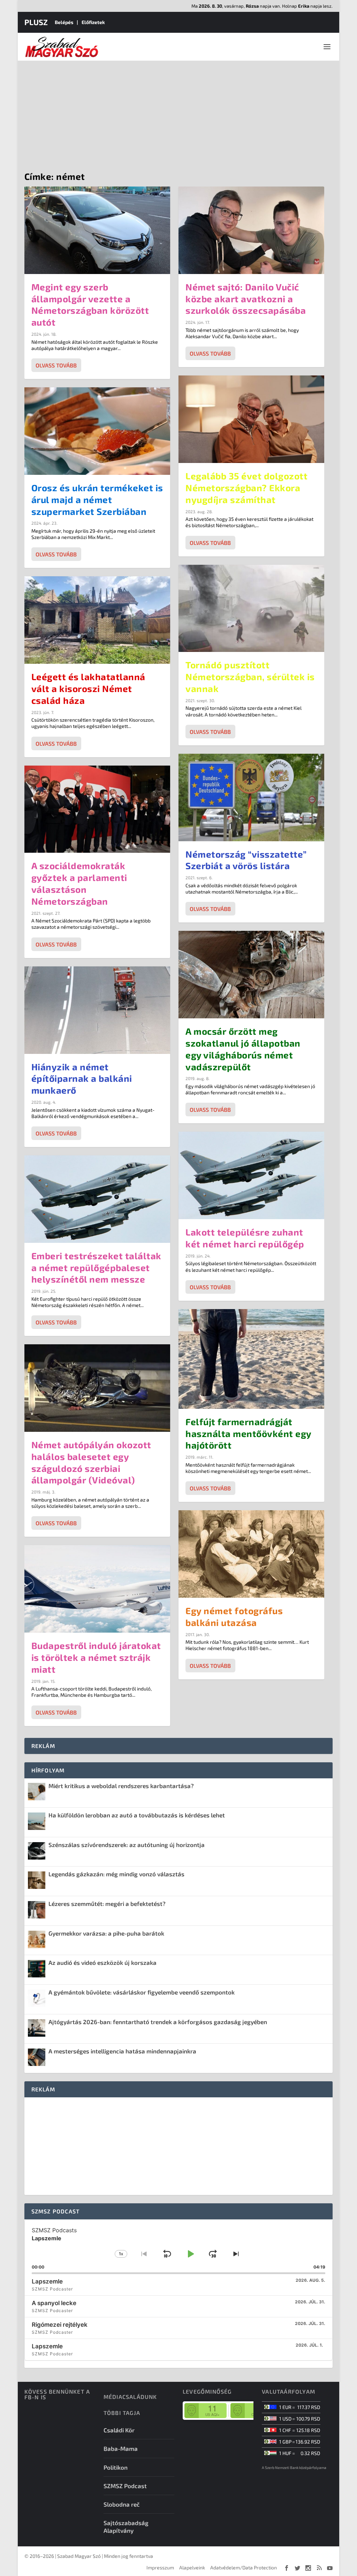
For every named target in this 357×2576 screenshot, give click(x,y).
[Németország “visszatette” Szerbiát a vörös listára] (251, 797)
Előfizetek (93, 22)
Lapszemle (47, 2281)
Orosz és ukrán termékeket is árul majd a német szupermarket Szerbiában (97, 499)
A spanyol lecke (54, 2303)
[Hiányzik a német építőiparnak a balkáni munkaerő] (97, 1010)
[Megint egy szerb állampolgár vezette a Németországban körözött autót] (97, 230)
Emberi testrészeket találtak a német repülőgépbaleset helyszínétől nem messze (96, 1267)
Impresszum (160, 2567)
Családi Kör (119, 2430)
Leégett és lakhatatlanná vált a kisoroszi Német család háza (88, 688)
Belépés (64, 22)
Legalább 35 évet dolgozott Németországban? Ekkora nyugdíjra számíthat (246, 488)
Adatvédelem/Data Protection (244, 2567)
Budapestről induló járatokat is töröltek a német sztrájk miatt (96, 1657)
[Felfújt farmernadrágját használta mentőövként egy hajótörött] (251, 1359)
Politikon (116, 2467)
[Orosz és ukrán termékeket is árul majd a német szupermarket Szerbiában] (97, 431)
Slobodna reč (122, 2504)
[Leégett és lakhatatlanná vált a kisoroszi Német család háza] (97, 620)
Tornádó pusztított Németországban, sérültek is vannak (250, 677)
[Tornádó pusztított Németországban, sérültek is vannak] (251, 609)
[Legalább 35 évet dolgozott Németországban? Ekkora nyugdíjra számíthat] (251, 419)
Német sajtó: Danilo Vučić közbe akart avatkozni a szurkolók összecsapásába (246, 299)
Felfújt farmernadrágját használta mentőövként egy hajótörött (248, 1433)
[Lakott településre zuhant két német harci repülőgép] (251, 1175)
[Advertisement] (178, 113)
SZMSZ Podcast (125, 2486)
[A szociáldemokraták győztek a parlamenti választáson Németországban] (97, 809)
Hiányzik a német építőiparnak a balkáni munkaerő (82, 1078)
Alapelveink (192, 2567)
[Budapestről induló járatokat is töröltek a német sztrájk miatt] (97, 1589)
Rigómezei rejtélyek (60, 2325)
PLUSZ (36, 22)
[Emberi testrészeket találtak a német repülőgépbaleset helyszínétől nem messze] (97, 1199)
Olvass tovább (56, 365)
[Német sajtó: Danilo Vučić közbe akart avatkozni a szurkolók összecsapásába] (251, 230)
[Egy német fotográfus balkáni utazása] (251, 1554)
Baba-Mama (121, 2448)
